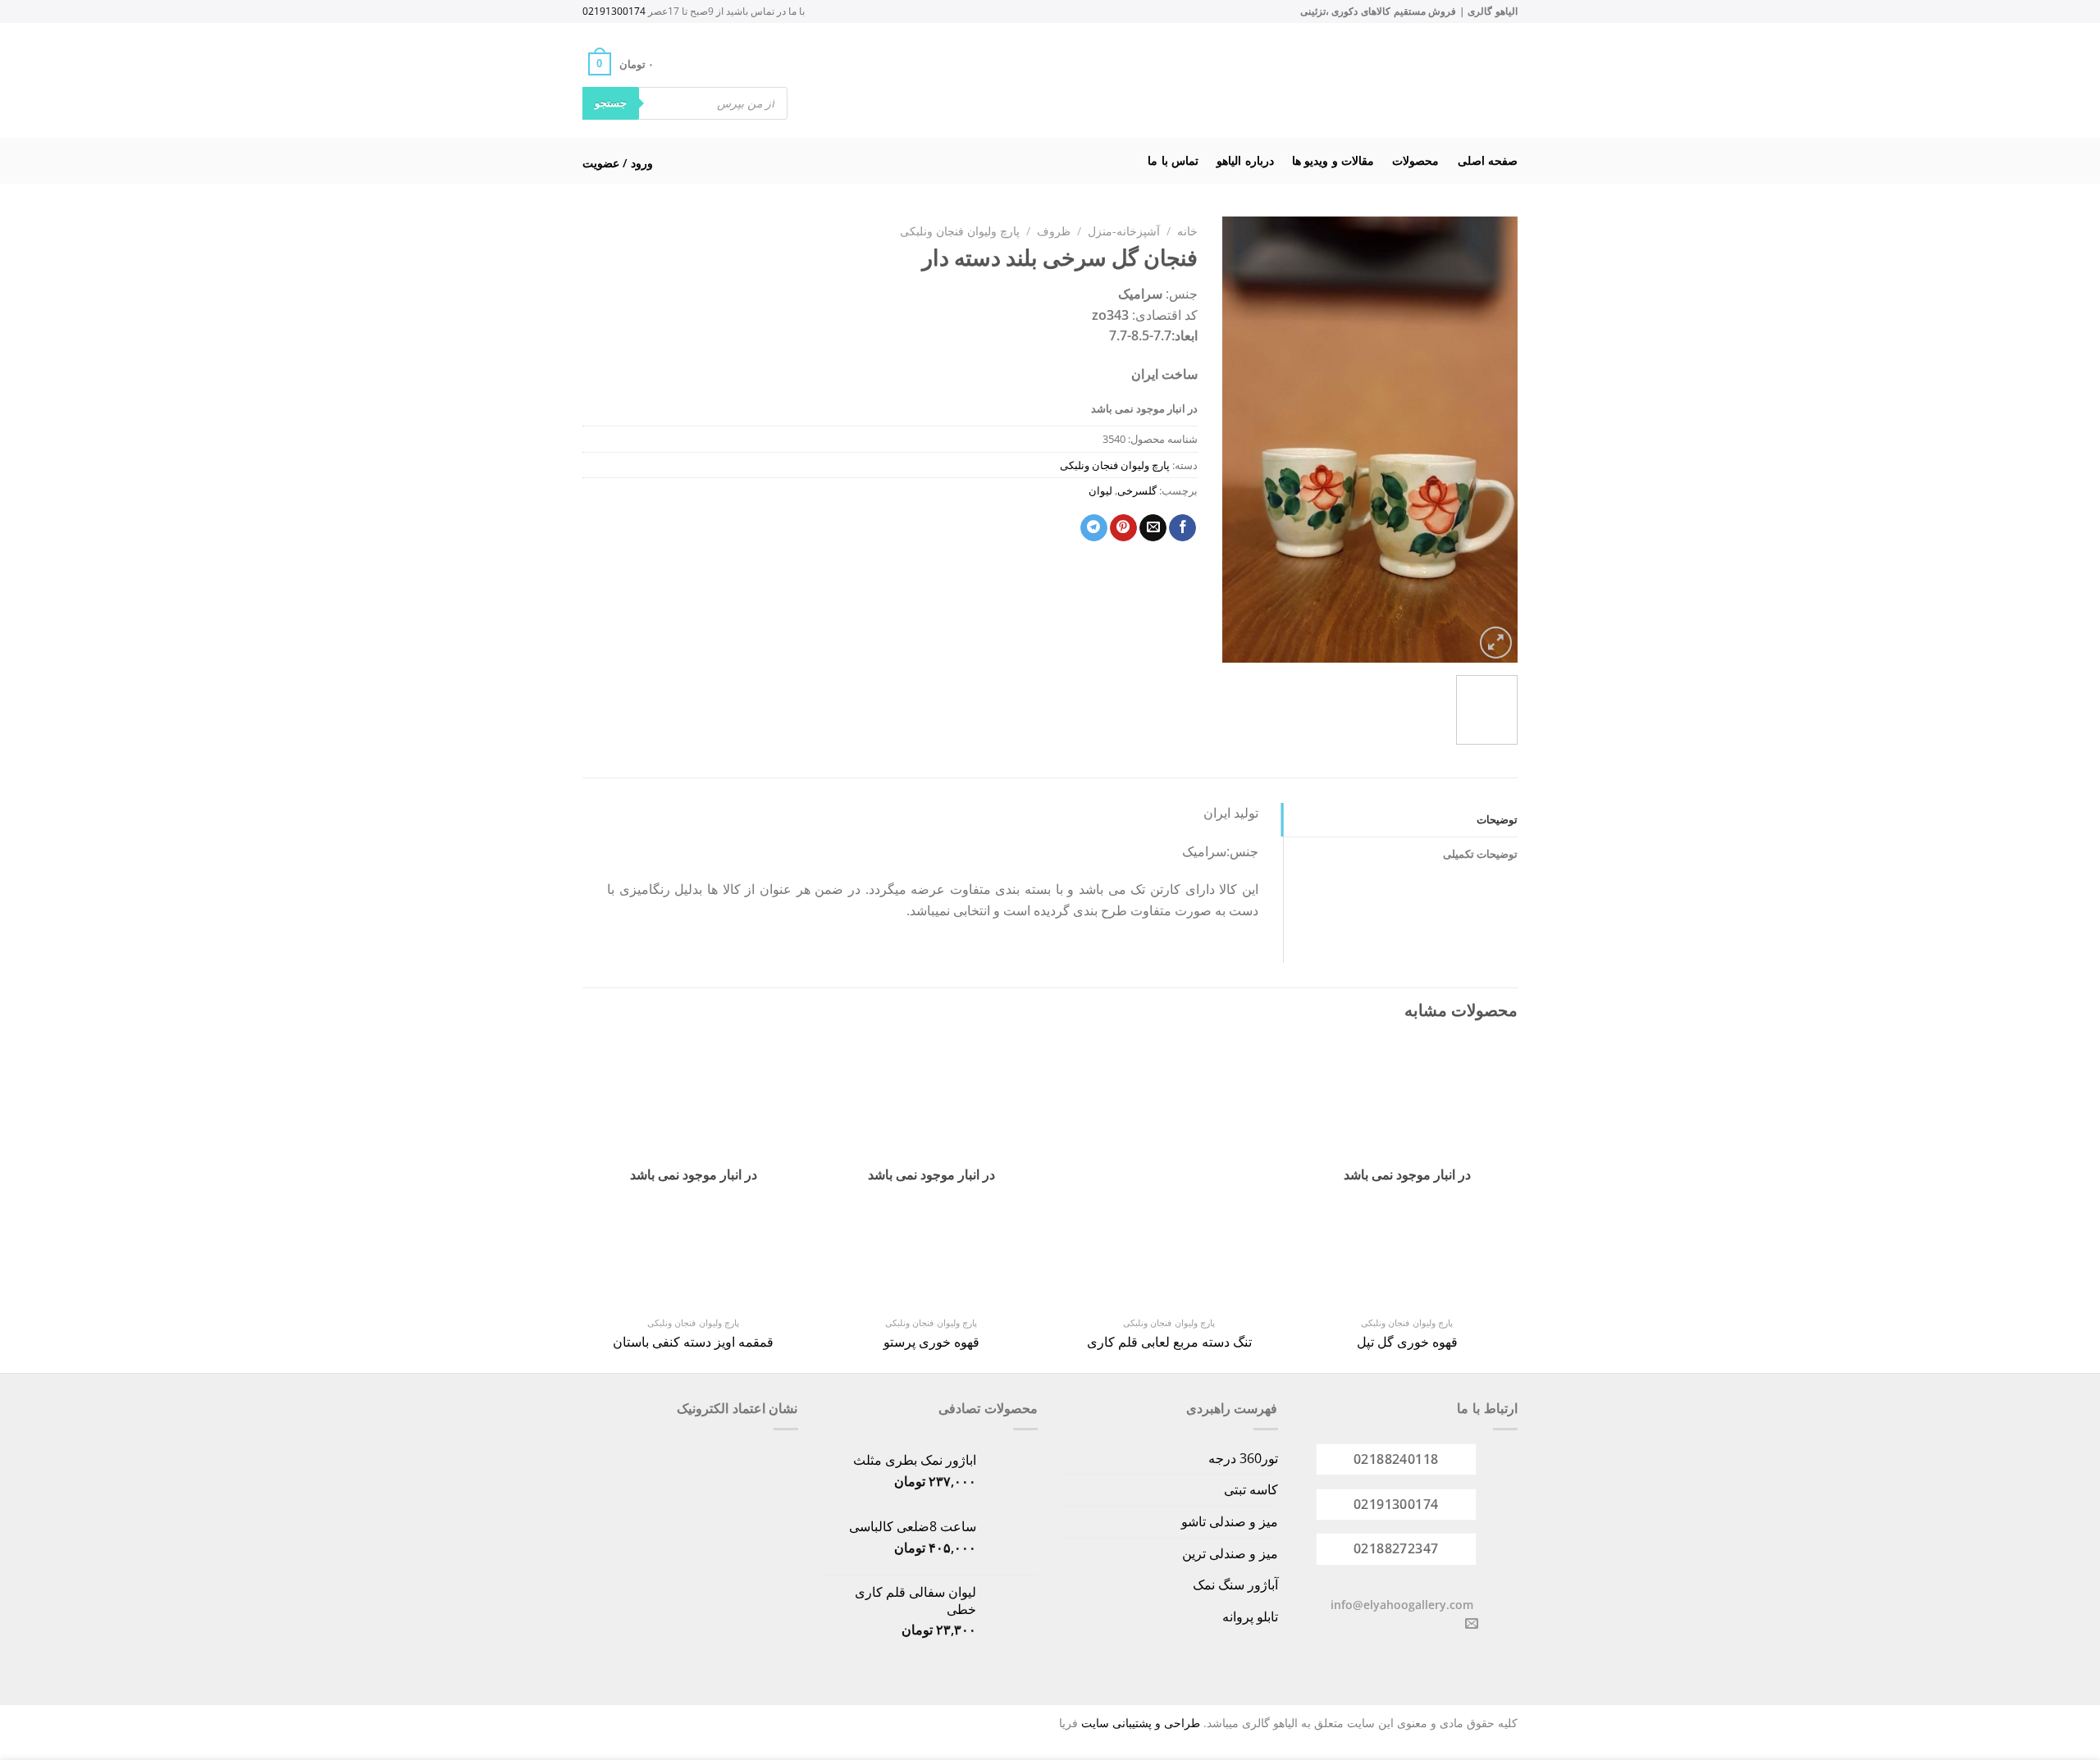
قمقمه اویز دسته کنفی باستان (693, 1342)
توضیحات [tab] (1497, 819)
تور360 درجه (1243, 1458)
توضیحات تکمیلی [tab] (1480, 854)
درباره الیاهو (1245, 160)
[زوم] (1496, 643)
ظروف (1054, 231)
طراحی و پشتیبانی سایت (1141, 1723)
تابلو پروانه (1250, 1616)
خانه (1187, 231)
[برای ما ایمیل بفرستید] (1472, 1624)
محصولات (1415, 160)
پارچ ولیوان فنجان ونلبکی (960, 231)
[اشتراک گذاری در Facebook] (1182, 528)
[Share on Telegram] (1094, 528)
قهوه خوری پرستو (931, 1342)
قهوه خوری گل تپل (1407, 1342)
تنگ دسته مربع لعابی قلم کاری (1169, 1342)
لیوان (1100, 490)
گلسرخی (1137, 490)
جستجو (611, 103)
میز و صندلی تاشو (1230, 1521)
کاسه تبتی (1251, 1489)
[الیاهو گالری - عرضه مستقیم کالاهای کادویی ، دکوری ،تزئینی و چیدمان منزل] (1071, 80)
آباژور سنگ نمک (1235, 1584)
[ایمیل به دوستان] (1153, 528)
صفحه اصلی (1488, 160)
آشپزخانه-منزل (1124, 231)
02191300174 (614, 11)
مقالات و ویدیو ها (1333, 160)
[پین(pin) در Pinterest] (1123, 528)
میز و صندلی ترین (1230, 1553)
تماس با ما (1173, 160)
